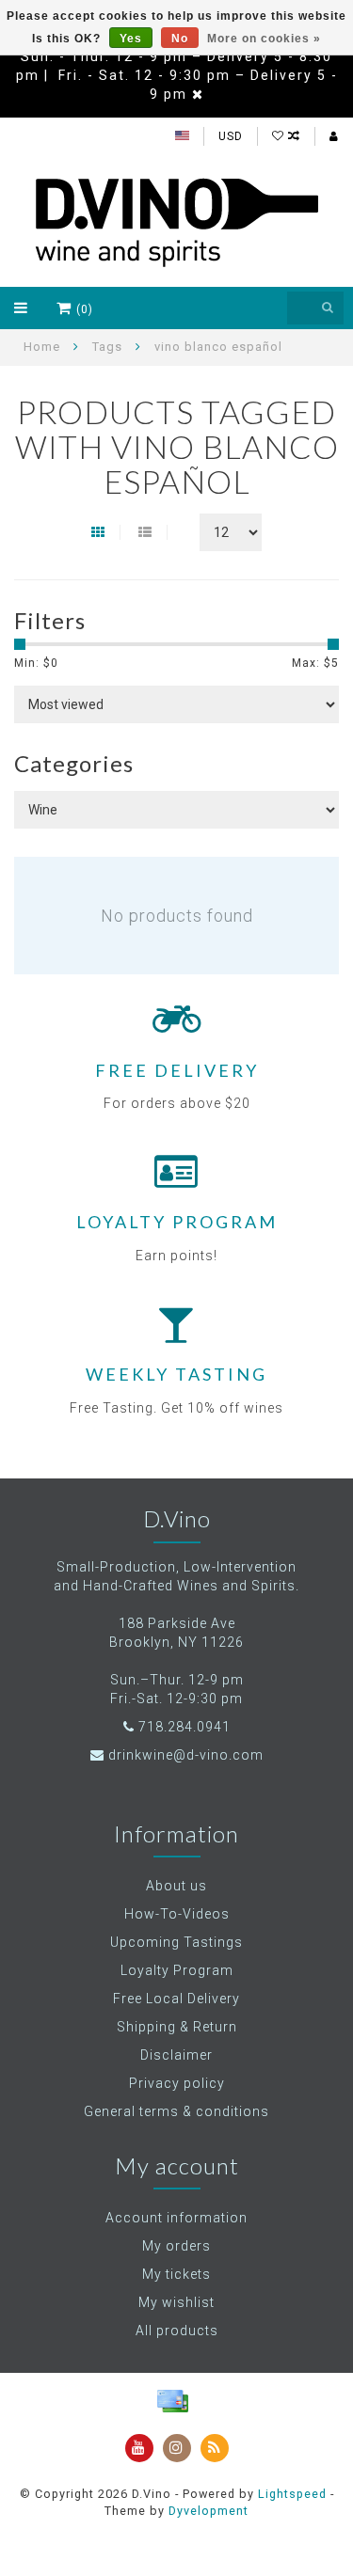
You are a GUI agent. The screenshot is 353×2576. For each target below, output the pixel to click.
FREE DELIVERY (177, 1070)
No (180, 39)
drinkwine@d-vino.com (186, 1755)
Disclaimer (176, 2055)
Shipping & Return (177, 2027)
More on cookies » (264, 39)
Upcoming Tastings (176, 1942)
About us (176, 1886)
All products (177, 2331)
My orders (176, 2246)
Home (42, 347)
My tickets (176, 2274)
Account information (176, 2218)
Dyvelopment (209, 2511)
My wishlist (176, 2302)
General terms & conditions (176, 2111)
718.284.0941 (185, 1727)
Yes (131, 39)
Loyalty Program (177, 1970)
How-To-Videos (177, 1914)
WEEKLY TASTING (176, 1374)
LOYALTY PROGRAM (177, 1222)
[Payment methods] (172, 2401)
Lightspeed (292, 2494)
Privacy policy (177, 2083)
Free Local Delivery (176, 1999)
